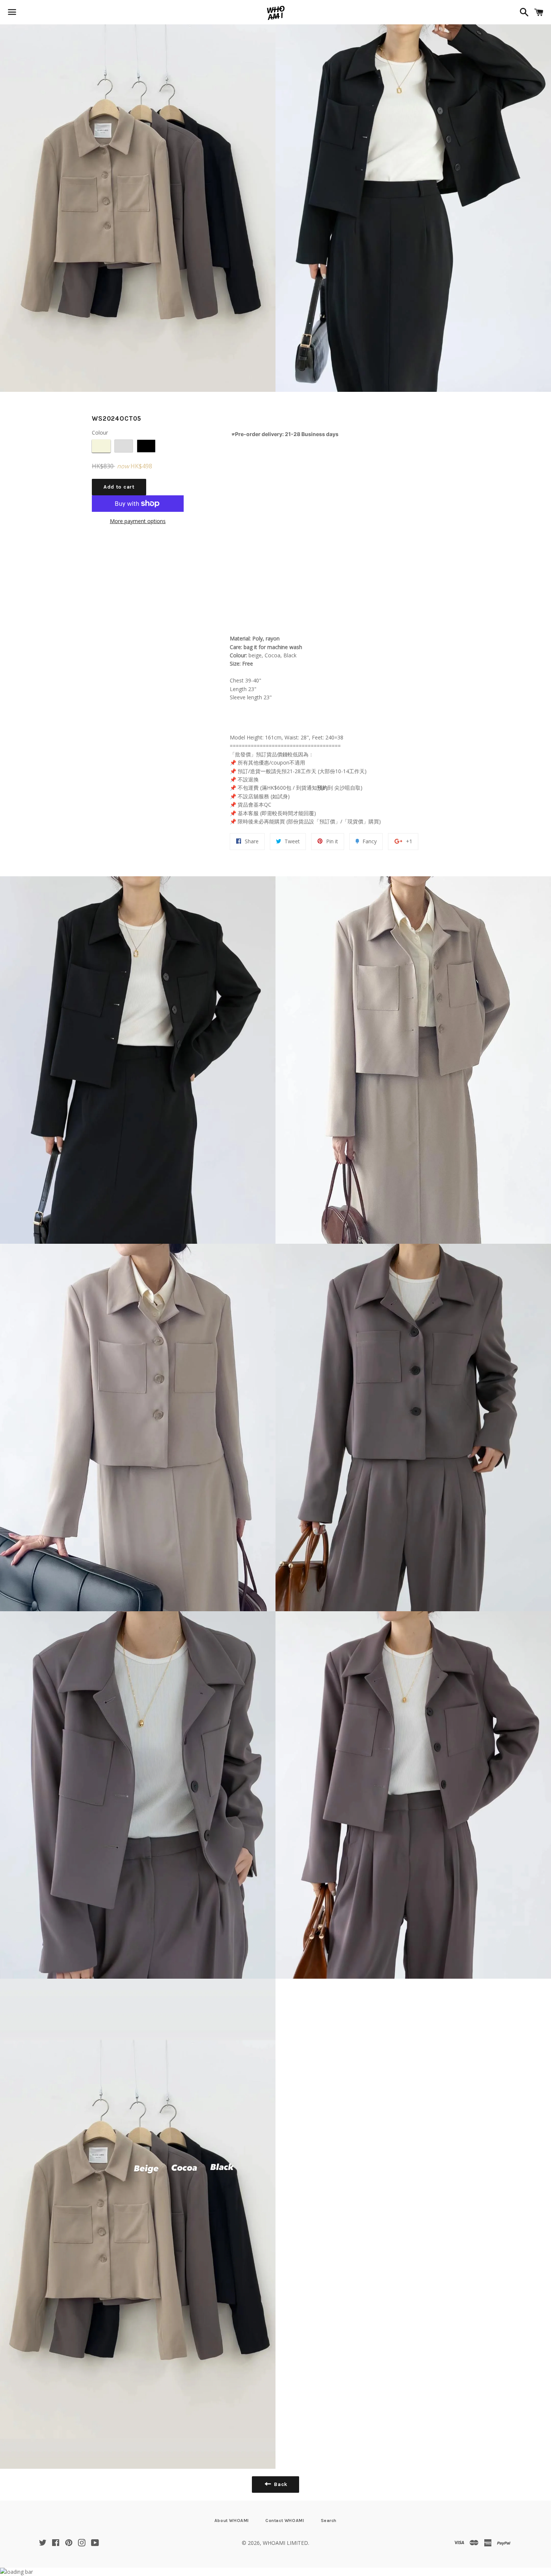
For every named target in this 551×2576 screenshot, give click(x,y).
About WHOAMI (232, 2521)
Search (329, 2521)
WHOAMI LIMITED (285, 2543)
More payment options (138, 521)
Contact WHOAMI (285, 2521)
